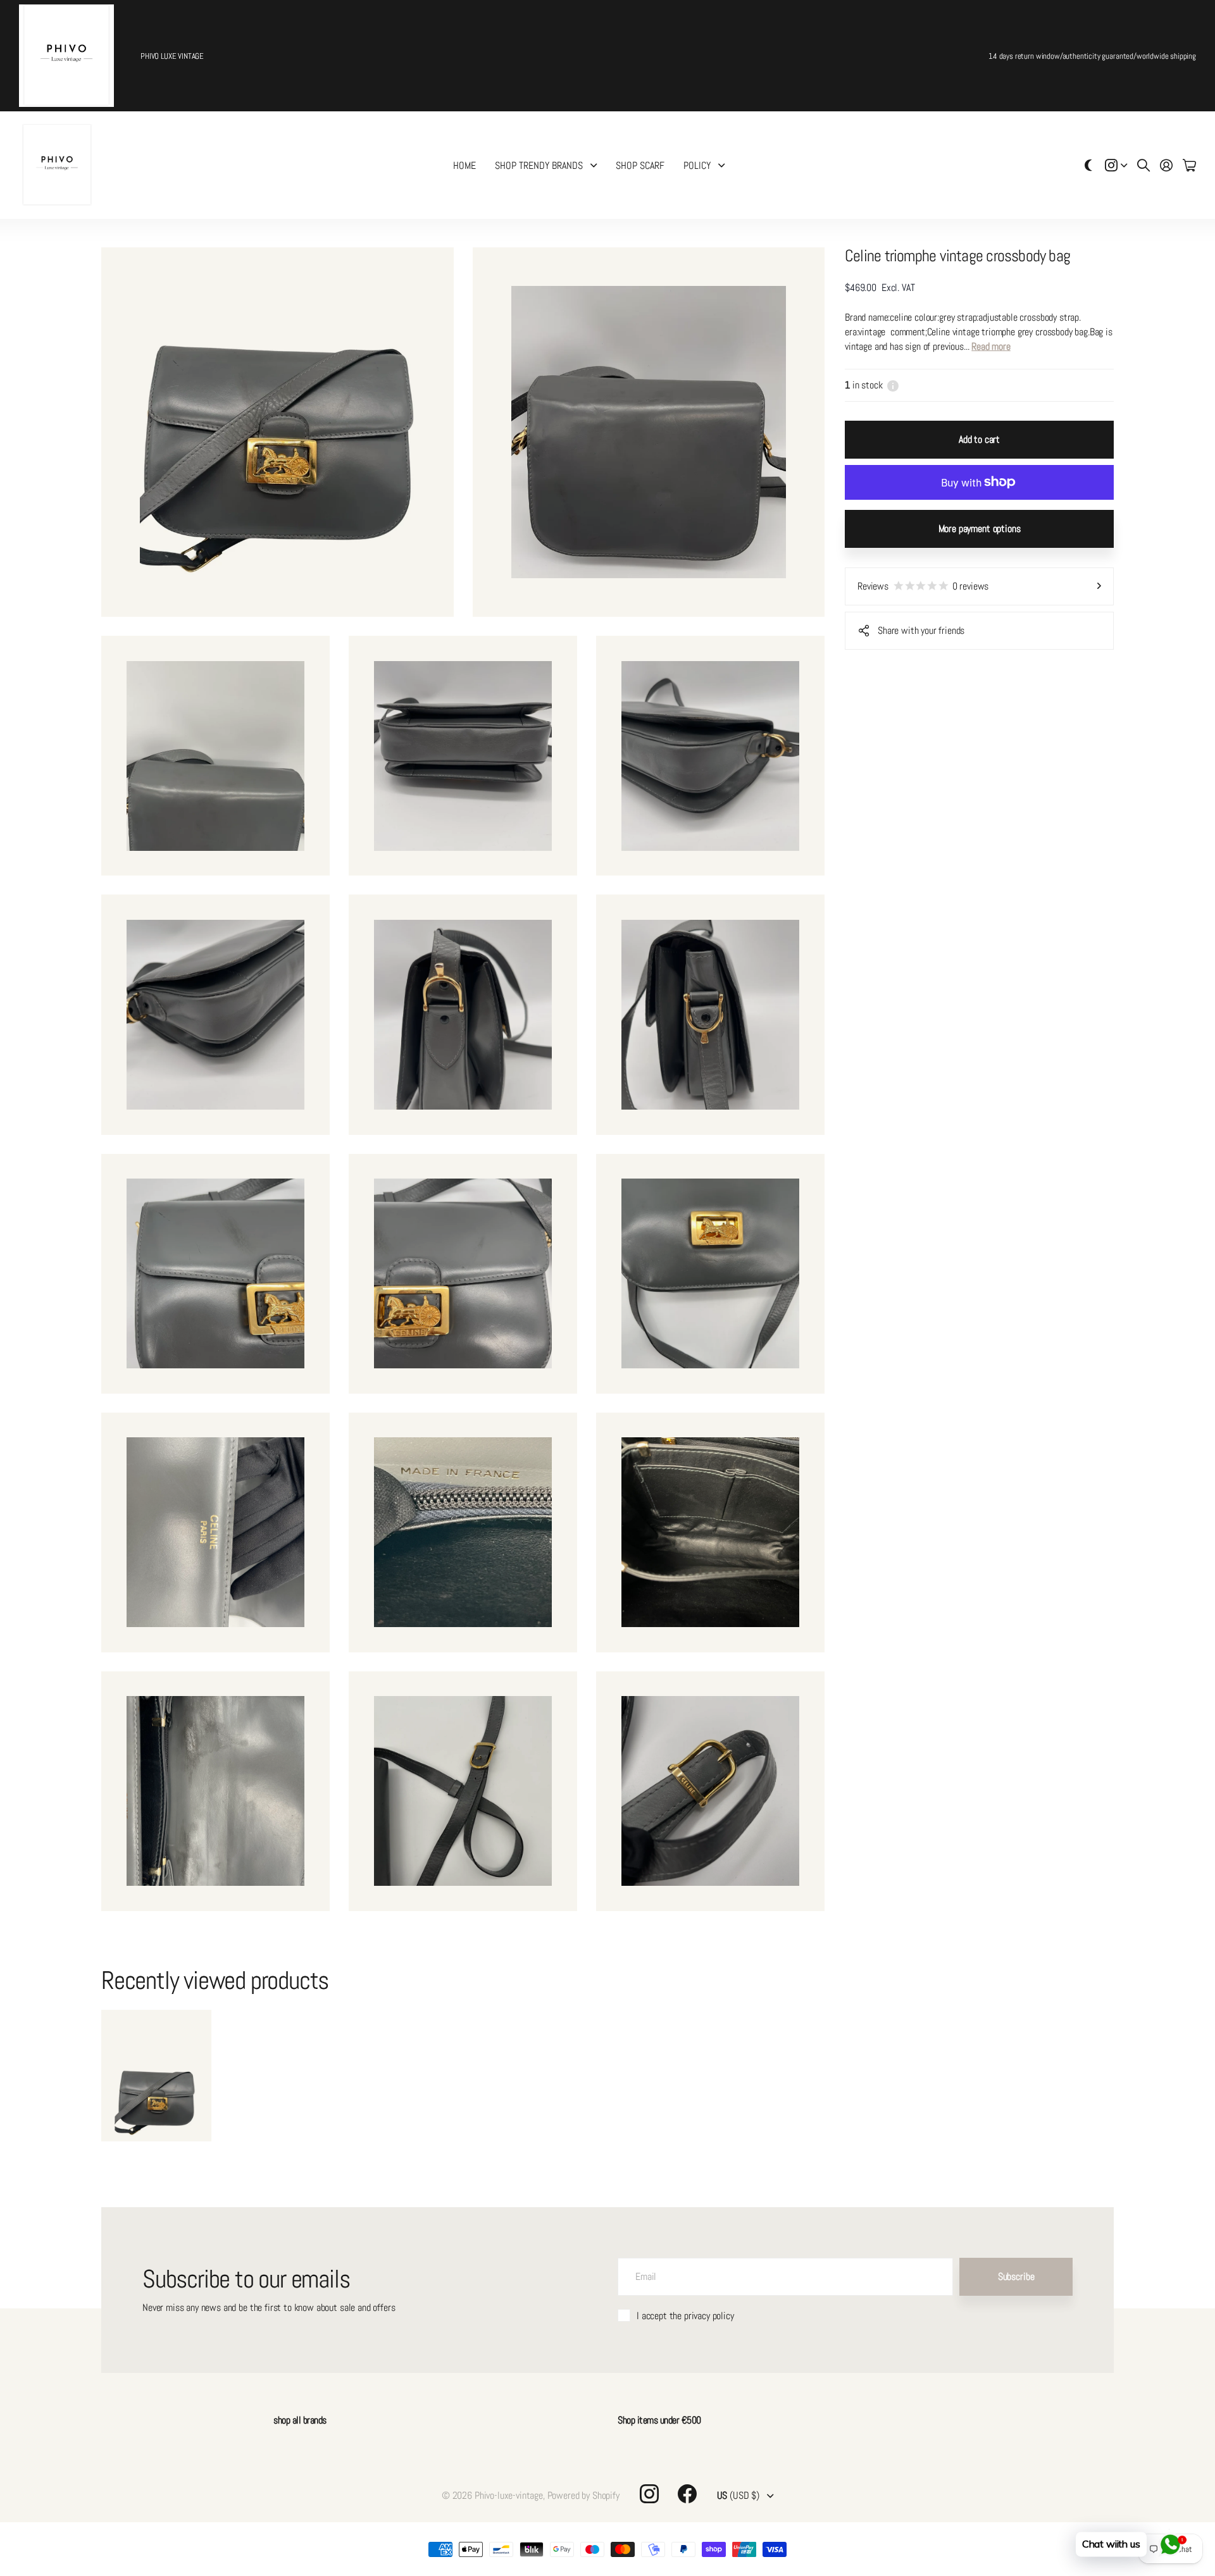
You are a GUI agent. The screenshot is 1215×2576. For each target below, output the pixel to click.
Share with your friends (921, 630)
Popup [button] (893, 385)
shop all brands (300, 2420)
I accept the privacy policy (685, 2316)
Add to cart (979, 439)
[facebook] (687, 2494)
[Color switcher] (1088, 165)
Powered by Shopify (583, 2495)
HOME (464, 165)
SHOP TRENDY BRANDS (539, 165)
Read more (991, 346)
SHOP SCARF (640, 165)
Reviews (923, 586)
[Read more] (1116, 165)
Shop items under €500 (659, 2420)
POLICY (697, 165)
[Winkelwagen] (1189, 165)
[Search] (1143, 165)
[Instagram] (649, 2494)
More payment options (980, 529)
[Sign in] (1166, 165)
